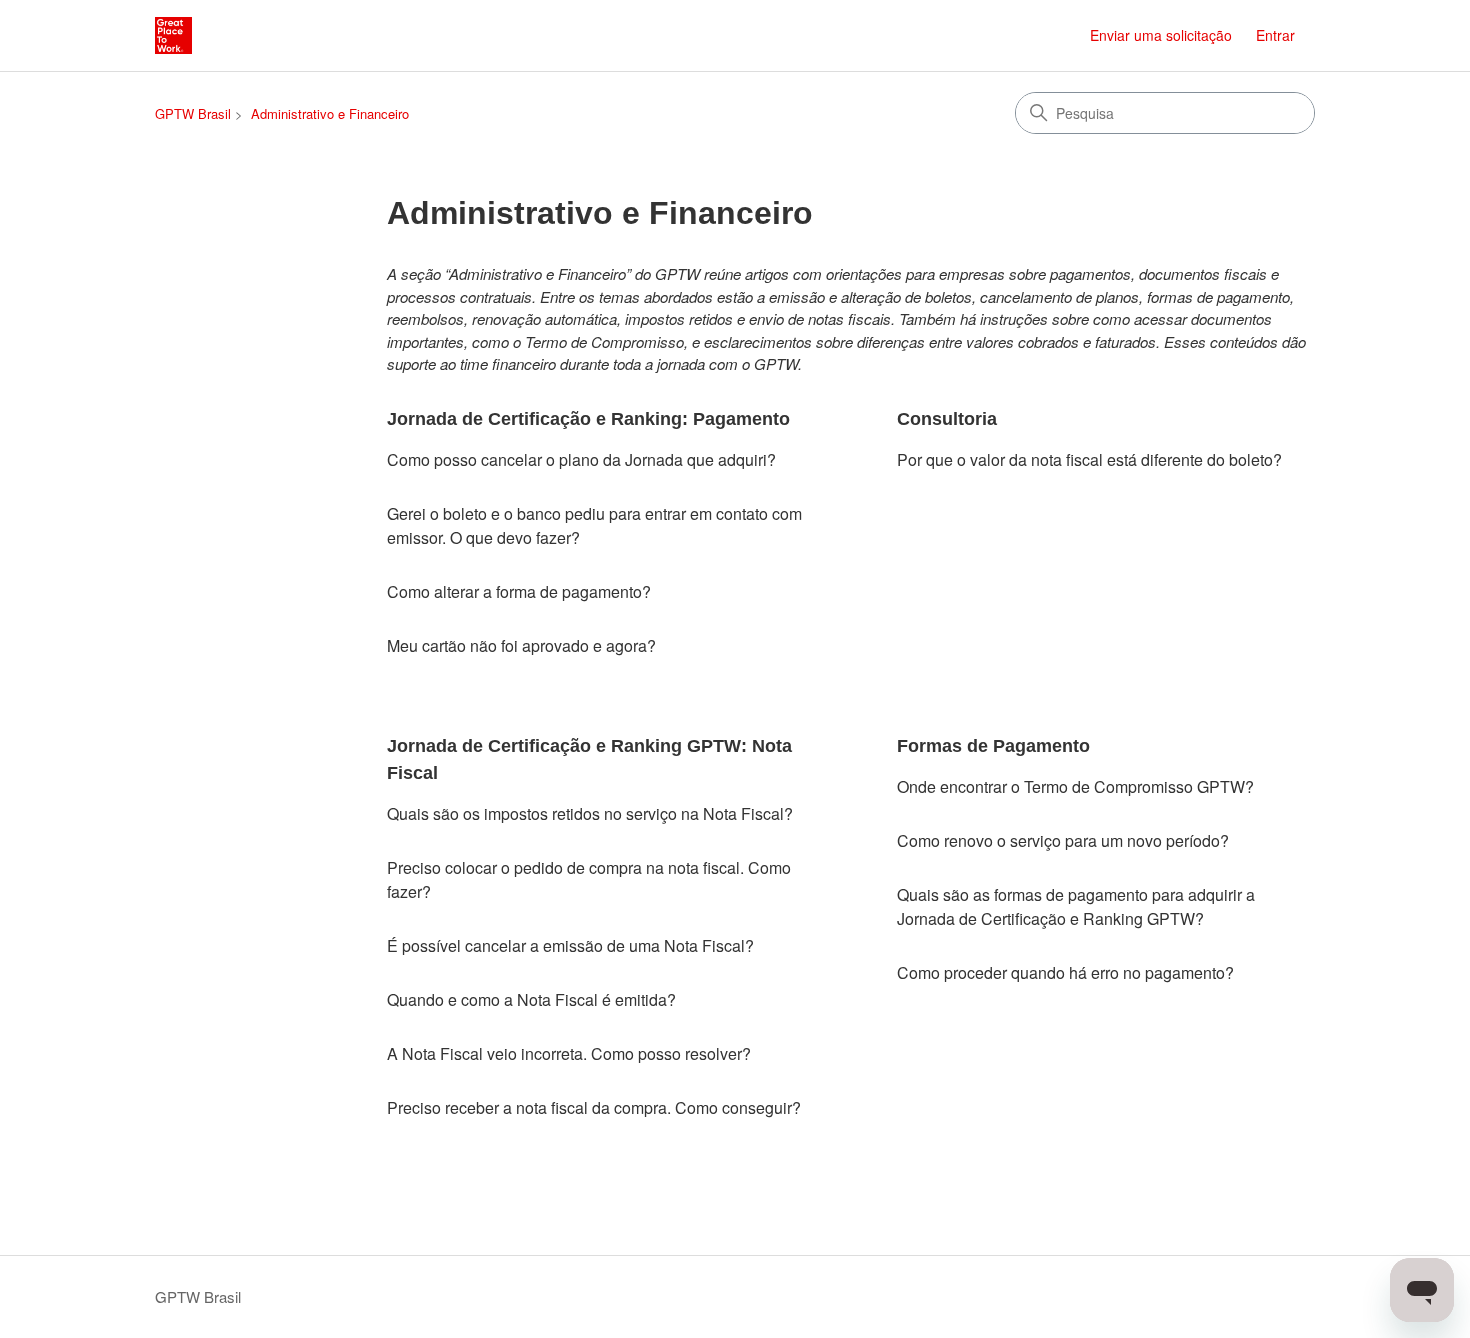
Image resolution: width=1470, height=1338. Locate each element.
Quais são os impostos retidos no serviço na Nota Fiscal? (590, 813)
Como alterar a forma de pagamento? (519, 591)
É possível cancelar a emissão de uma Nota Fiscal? (570, 945)
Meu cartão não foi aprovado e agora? (521, 645)
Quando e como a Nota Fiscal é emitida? (531, 999)
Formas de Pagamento (993, 746)
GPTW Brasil (193, 113)
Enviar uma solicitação (1161, 35)
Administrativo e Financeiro (330, 113)
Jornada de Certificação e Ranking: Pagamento (588, 419)
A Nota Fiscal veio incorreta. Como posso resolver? (569, 1053)
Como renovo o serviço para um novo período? (1063, 840)
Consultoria (947, 419)
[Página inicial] (173, 35)
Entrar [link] (1275, 35)
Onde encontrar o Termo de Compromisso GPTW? (1075, 786)
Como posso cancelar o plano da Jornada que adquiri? (581, 459)
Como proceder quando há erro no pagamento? (1065, 972)
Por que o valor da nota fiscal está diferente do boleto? (1089, 459)
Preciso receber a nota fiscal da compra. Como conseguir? (594, 1107)
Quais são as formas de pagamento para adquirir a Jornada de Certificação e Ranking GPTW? (1076, 906)
